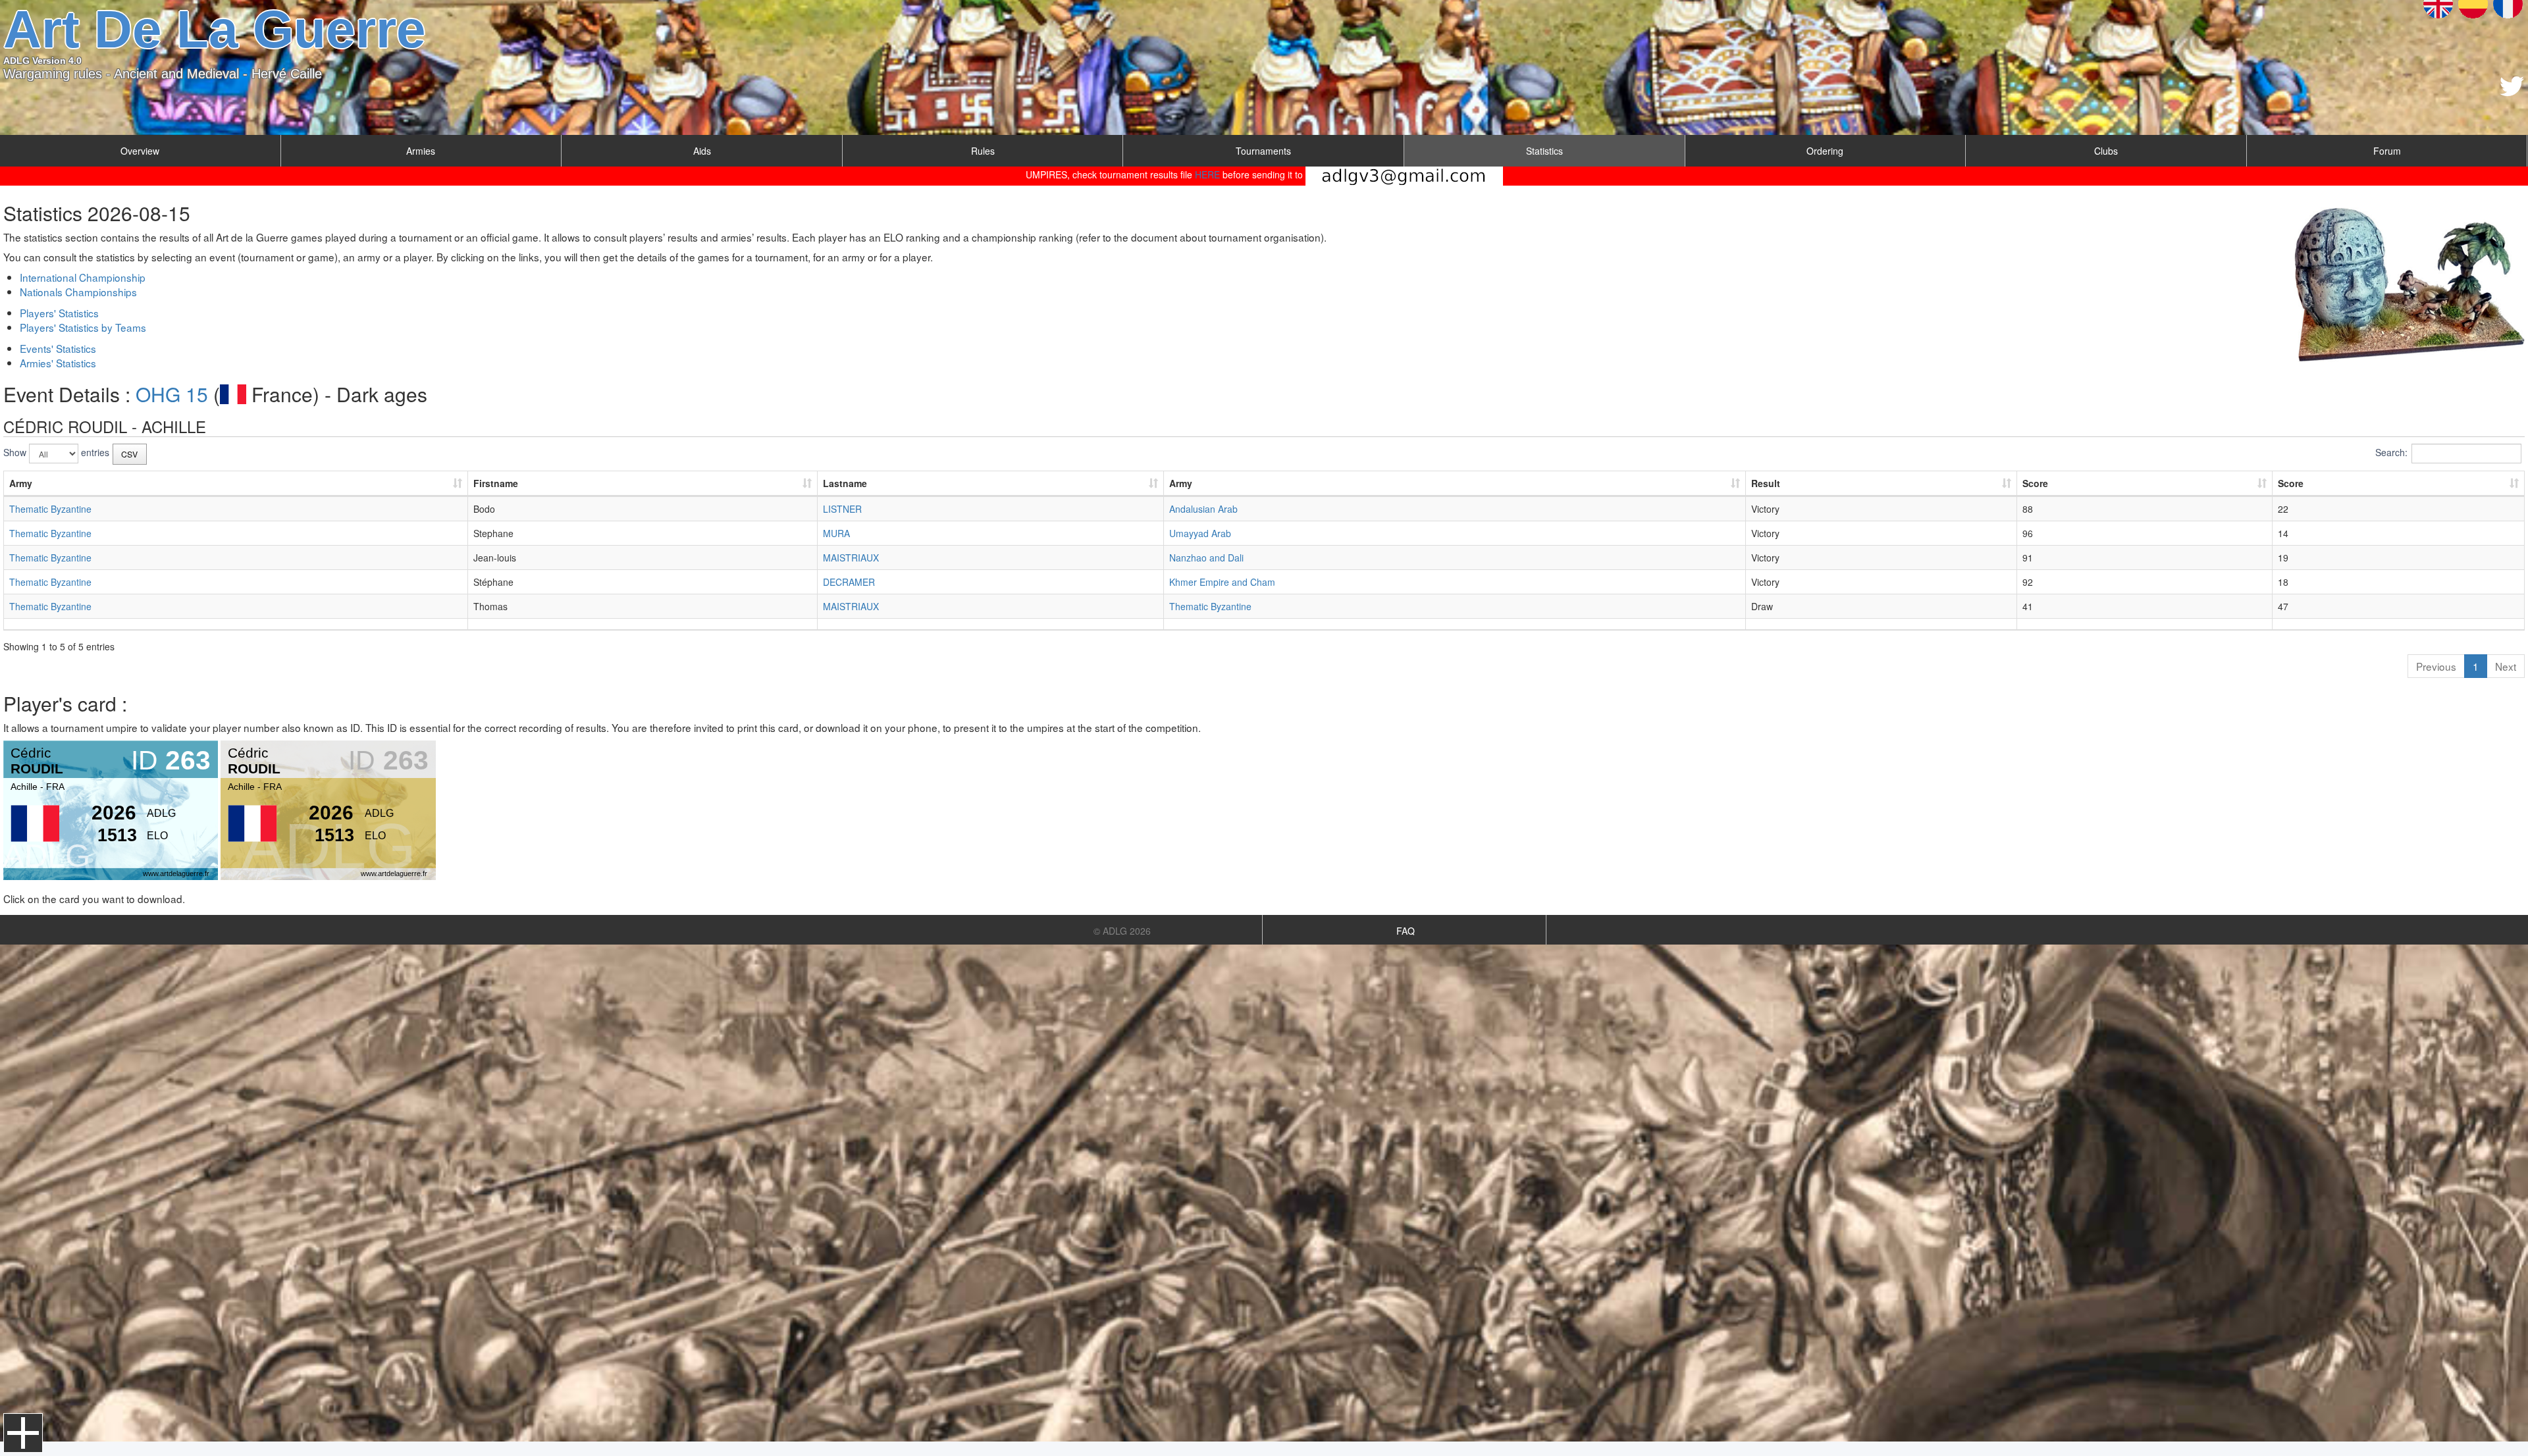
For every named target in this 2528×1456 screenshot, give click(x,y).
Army (21, 483)
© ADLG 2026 (1122, 931)
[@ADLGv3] (2512, 86)
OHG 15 (172, 394)
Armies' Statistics (58, 363)
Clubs (2106, 151)
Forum (2387, 151)
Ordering (1825, 151)
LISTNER (842, 509)
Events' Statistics (58, 348)
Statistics (1544, 151)
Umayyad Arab (1200, 533)
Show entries (56, 452)
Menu (23, 1433)
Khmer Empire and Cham (1222, 582)
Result (1766, 483)
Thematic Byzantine (50, 509)
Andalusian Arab (1203, 509)
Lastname (845, 483)
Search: (2391, 452)
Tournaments (1263, 151)
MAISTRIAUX (851, 558)
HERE (1207, 174)
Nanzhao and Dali (1206, 558)
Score (2035, 483)
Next (2506, 666)
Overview (140, 151)
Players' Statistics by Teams (83, 327)
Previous (2436, 666)
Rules (983, 151)
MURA (836, 533)
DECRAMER (849, 582)
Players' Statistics (59, 313)
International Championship (83, 277)
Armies (421, 151)
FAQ (1406, 931)
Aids (702, 151)
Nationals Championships (78, 292)
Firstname (496, 483)
